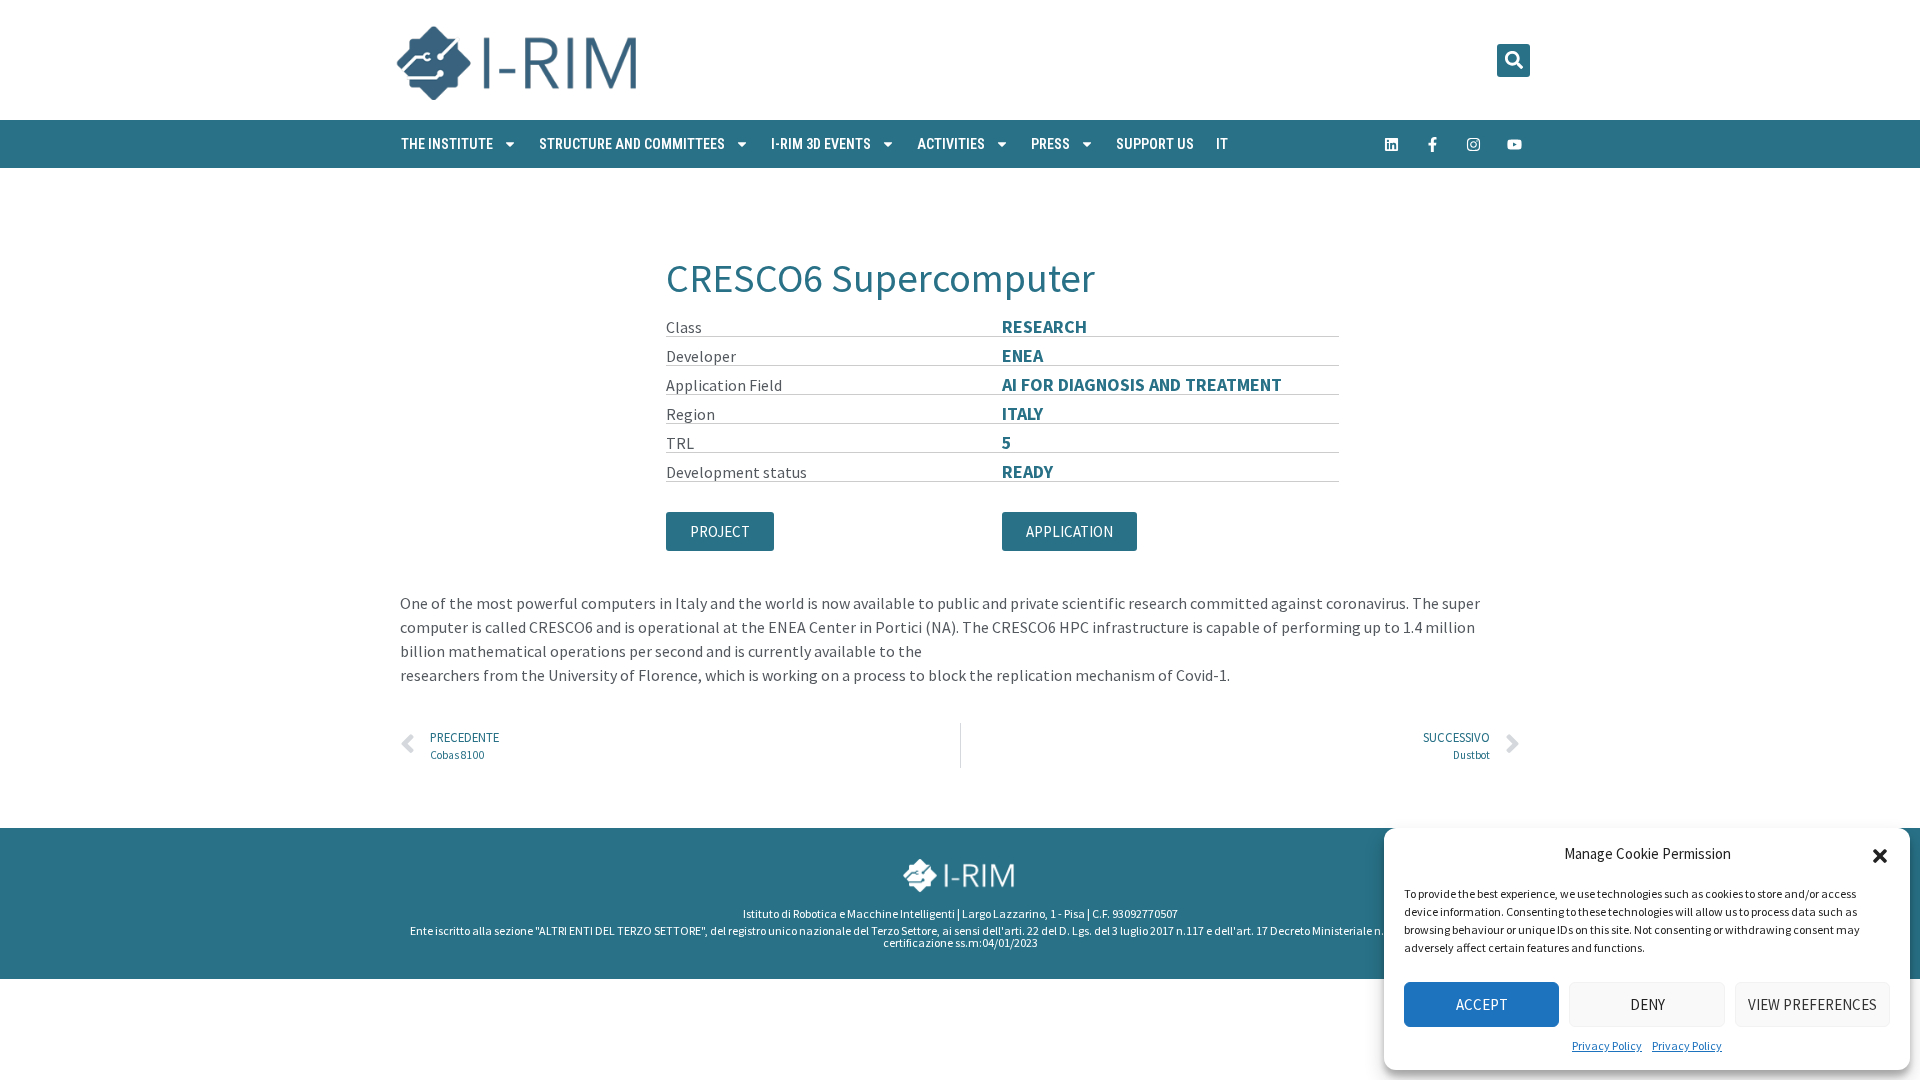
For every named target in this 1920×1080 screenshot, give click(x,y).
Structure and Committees (632, 144)
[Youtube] (1515, 144)
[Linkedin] (1392, 144)
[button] (1880, 854)
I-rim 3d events (821, 144)
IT (1222, 144)
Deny (1647, 1004)
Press (1050, 144)
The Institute (447, 144)
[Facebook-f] (1433, 144)
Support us (1155, 144)
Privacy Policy (1607, 1045)
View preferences (1812, 1004)
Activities (951, 144)
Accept (1482, 1004)
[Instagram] (1474, 144)
